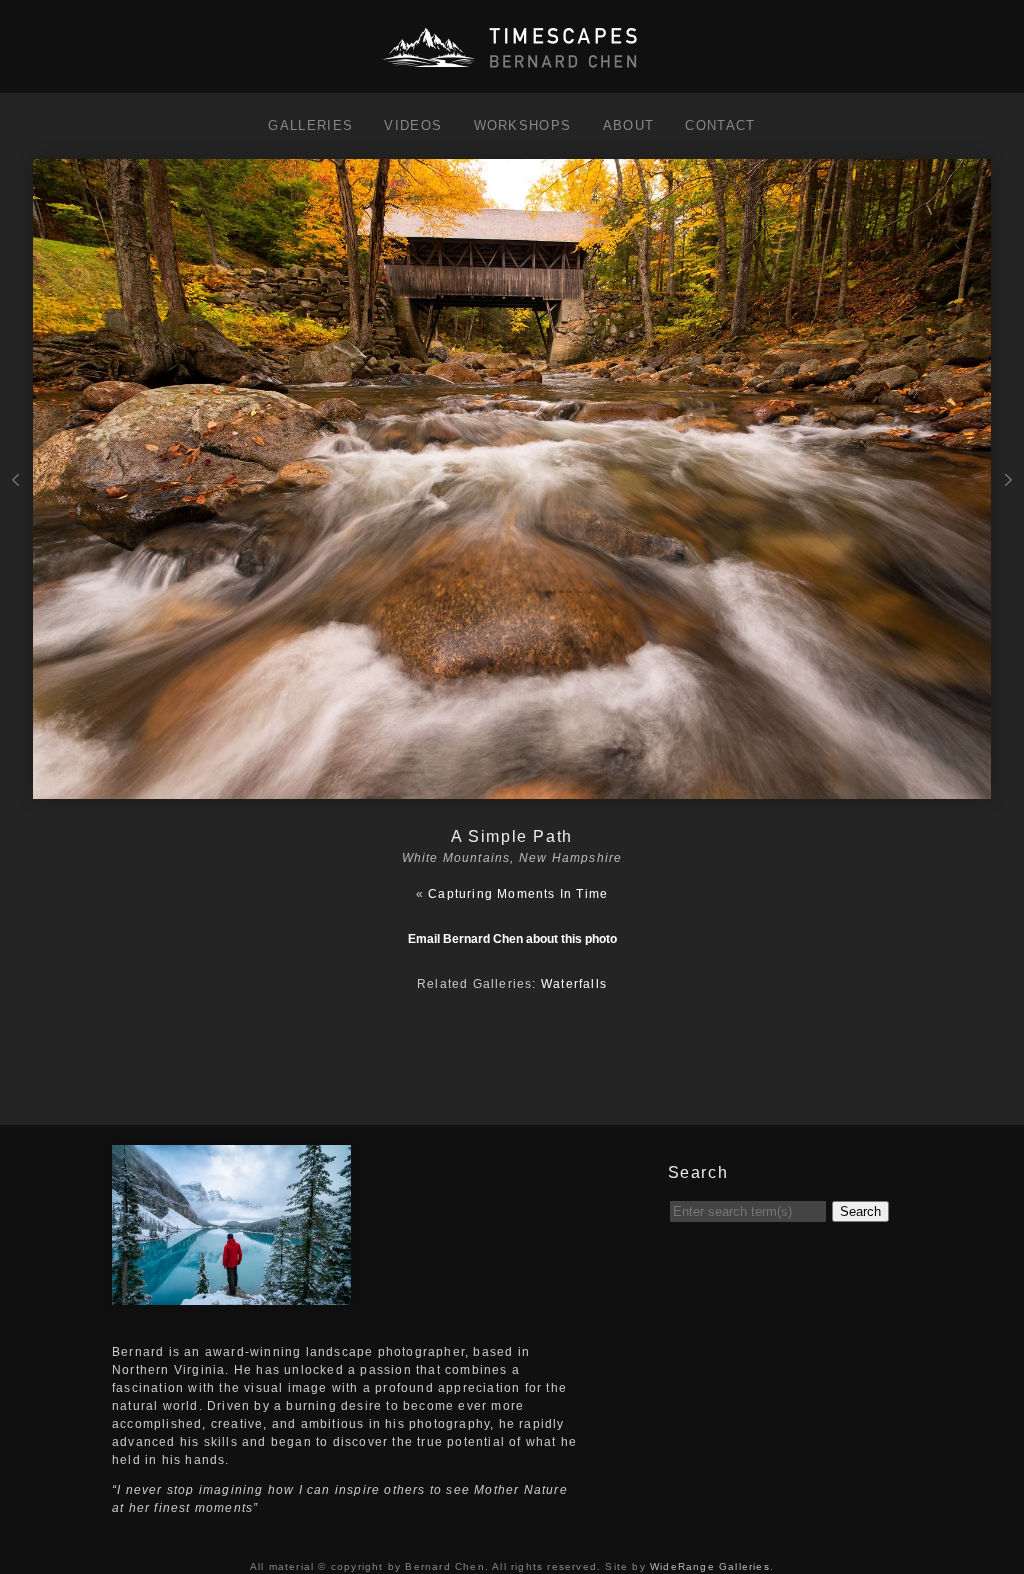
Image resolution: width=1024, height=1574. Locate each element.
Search (860, 1211)
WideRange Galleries (710, 1566)
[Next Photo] (512, 790)
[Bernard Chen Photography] (512, 69)
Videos (413, 125)
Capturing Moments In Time (518, 894)
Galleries (310, 125)
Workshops (523, 125)
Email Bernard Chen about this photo (512, 939)
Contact (720, 125)
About (629, 125)
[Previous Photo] (16, 532)
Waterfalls (574, 984)
